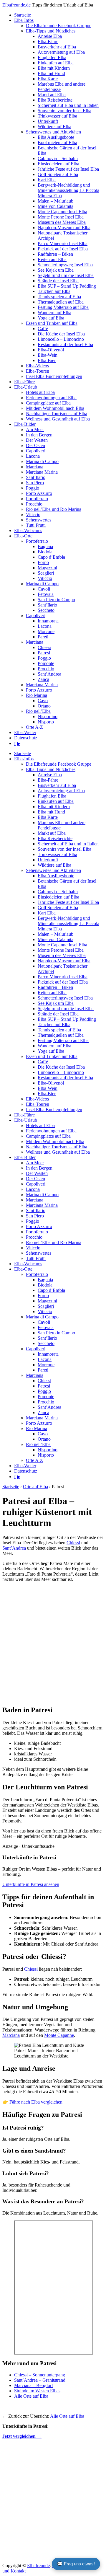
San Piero (35, 483)
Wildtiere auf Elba (54, 127)
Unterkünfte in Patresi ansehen (31, 1884)
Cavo (43, 701)
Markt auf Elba (52, 95)
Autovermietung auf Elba (61, 52)
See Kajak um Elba (56, 270)
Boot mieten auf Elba (57, 142)
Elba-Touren (38, 371)
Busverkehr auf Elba (57, 47)
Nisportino (48, 716)
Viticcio (33, 515)
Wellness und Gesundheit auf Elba (58, 419)
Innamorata (48, 621)
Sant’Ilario (36, 477)
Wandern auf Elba (54, 313)
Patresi (44, 653)
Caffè (43, 328)
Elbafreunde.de (16, 5)
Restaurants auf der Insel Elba (65, 344)
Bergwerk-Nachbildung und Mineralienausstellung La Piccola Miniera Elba (68, 190)
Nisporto (46, 722)
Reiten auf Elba (52, 259)
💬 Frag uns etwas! (76, 2564)
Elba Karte (48, 79)
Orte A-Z (34, 727)
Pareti (43, 637)
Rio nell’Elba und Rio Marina (54, 509)
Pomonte (46, 663)
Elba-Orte (23, 536)
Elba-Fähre (48, 41)
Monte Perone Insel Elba (61, 217)
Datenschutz (26, 738)
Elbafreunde (38, 2566)
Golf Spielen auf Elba (58, 174)
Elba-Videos (37, 366)
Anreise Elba (50, 36)
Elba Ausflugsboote (56, 137)
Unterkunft (48, 121)
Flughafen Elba (52, 57)
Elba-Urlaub (26, 387)
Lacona (33, 456)
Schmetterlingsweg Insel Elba (65, 265)
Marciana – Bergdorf (34, 2385)
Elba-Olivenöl (51, 350)
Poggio (33, 488)
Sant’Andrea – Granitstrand (40, 2380)
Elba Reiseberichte (55, 100)
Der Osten (35, 445)
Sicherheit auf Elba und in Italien (68, 105)
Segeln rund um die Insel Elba (66, 275)
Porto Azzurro (39, 493)
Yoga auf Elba (51, 318)
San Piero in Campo (56, 600)
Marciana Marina (42, 472)
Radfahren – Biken (55, 254)
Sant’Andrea (49, 674)
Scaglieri (46, 573)
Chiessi (44, 647)
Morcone (46, 631)
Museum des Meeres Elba (62, 222)
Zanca (43, 679)
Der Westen (37, 440)
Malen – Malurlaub (56, 201)
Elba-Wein (48, 355)
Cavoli (44, 589)
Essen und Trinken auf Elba (52, 323)
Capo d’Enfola (51, 557)
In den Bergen (39, 435)
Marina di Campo (42, 461)
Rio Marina (37, 695)
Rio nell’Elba (38, 711)
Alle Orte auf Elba (31, 2396)
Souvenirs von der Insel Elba (64, 111)
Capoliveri (36, 451)
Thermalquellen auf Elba (61, 302)
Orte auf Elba (35, 1487)
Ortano (44, 706)
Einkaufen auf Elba (56, 63)
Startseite (23, 15)
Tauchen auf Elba (54, 291)
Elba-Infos (24, 20)
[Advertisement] (53, 1644)
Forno (43, 562)
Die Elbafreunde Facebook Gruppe (59, 26)
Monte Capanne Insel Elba (62, 212)
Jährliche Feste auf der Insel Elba (68, 169)
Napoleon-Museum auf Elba (64, 228)
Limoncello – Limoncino (61, 339)
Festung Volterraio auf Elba (63, 307)
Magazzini (47, 568)
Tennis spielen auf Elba (59, 297)
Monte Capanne (59, 2035)
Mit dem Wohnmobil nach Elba (55, 408)
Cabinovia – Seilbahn (58, 158)
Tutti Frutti (36, 525)
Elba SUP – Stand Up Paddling (67, 286)
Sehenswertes (39, 520)
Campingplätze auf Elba (48, 403)
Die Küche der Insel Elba (61, 334)
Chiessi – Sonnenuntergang (40, 2375)
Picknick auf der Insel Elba (63, 249)
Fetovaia (46, 594)
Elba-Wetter (25, 732)
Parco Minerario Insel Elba (63, 243)
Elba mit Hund (51, 73)
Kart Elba (47, 180)
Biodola (45, 552)
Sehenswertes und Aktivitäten (53, 132)
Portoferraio (37, 499)
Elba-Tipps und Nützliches (51, 31)
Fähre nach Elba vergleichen (36, 2102)
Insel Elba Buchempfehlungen (54, 376)
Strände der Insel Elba (58, 281)
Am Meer (35, 429)
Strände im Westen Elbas (37, 2391)
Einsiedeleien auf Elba (58, 164)
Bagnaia (45, 546)
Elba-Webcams (28, 530)
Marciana (35, 467)
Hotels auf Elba (40, 392)
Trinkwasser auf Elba (57, 116)
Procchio (34, 504)
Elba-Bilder (25, 424)
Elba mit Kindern (54, 68)
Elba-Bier (47, 360)
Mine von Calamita (56, 206)
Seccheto (46, 610)
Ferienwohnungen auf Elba (51, 398)
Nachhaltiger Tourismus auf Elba (57, 414)
